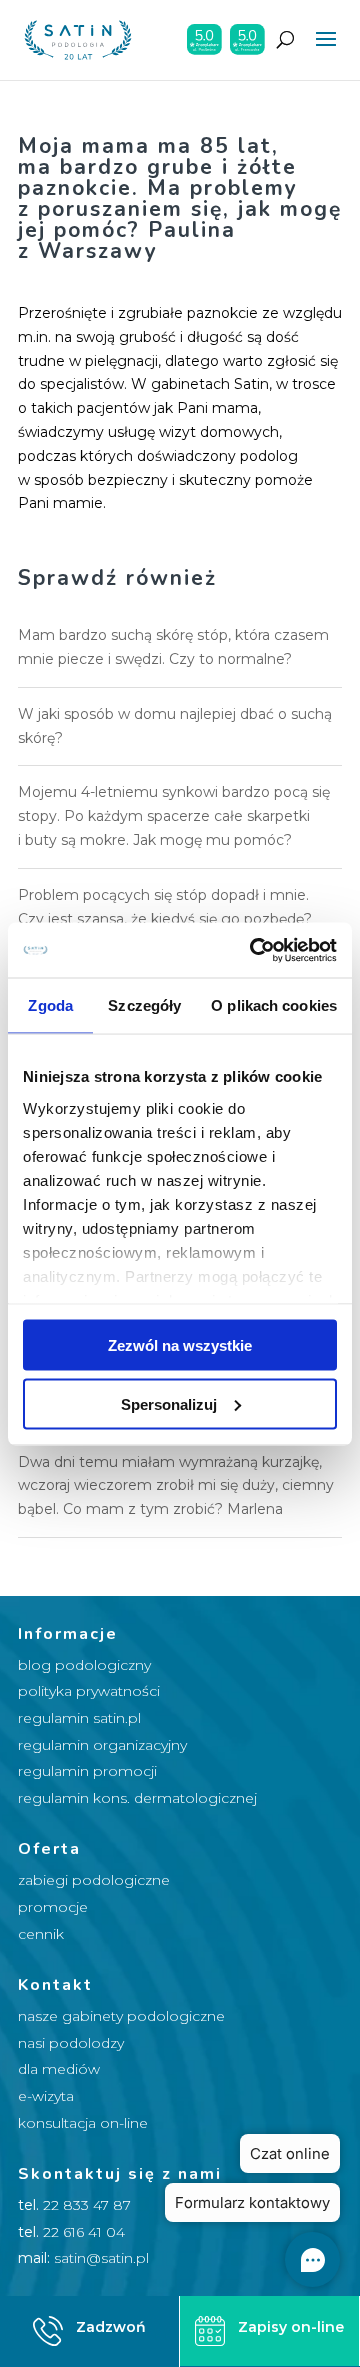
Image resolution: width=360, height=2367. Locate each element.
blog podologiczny (84, 1665)
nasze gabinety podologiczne (121, 2016)
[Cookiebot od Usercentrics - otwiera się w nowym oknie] (254, 950)
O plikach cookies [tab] (274, 1005)
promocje (53, 1907)
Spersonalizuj (169, 1403)
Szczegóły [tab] (144, 1005)
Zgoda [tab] (50, 1005)
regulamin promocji (87, 1771)
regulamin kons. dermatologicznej (137, 1798)
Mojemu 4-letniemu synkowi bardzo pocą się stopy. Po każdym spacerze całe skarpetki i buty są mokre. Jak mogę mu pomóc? (174, 816)
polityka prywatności (89, 1691)
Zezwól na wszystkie (180, 1345)
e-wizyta (46, 2096)
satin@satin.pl (101, 2258)
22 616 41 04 (84, 2232)
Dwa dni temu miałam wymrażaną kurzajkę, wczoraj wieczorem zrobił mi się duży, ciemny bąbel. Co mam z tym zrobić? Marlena (176, 1486)
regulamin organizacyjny (102, 1745)
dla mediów (59, 2069)
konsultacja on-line (83, 2123)
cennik (41, 1934)
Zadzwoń (111, 2327)
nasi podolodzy (71, 2043)
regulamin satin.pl (79, 1718)
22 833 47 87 (87, 2205)
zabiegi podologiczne (94, 1880)
